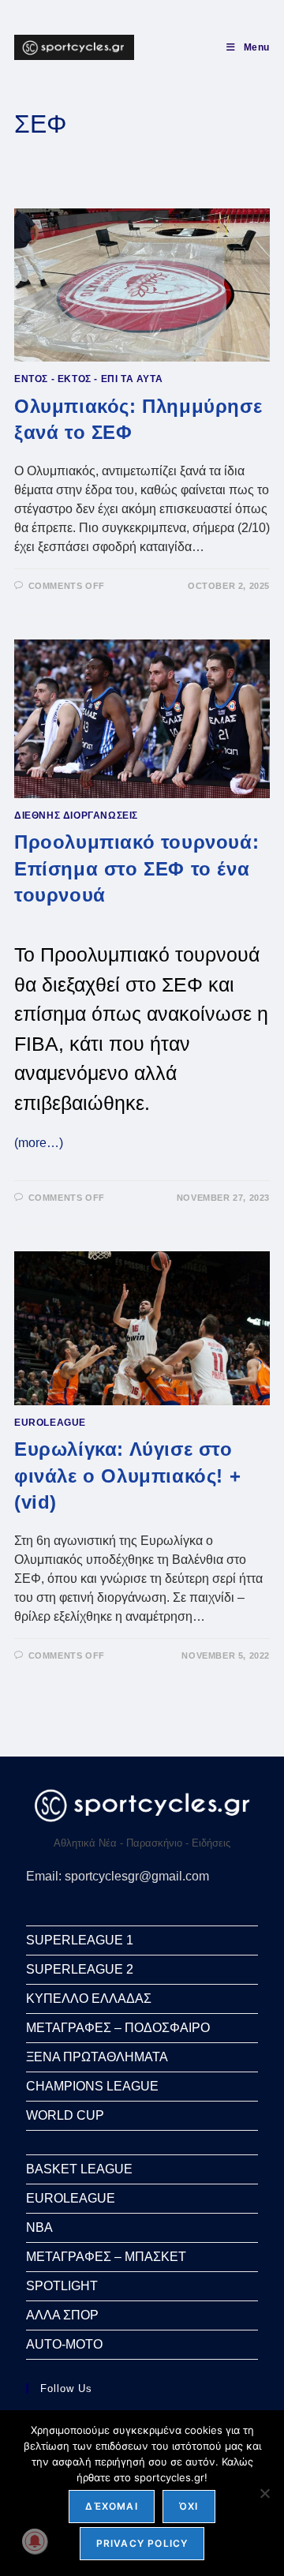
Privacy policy (142, 2543)
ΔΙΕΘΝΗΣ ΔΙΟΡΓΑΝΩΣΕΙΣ (76, 816)
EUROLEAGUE (50, 1423)
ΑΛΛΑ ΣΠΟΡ (62, 2315)
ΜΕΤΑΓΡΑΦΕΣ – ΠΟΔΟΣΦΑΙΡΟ (118, 2028)
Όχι (189, 2506)
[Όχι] (264, 2493)
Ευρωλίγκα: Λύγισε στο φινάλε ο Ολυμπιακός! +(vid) (127, 1475)
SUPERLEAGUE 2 (80, 1969)
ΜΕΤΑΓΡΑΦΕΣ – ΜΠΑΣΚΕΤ (106, 2257)
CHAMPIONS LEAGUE (92, 2086)
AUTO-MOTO (64, 2344)
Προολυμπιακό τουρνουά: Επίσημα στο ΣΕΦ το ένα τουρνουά (136, 868)
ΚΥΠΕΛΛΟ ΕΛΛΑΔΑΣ (89, 1999)
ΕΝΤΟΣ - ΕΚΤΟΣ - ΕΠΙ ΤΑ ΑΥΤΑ (88, 379)
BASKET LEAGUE (79, 2169)
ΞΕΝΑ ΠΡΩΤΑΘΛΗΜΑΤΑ (97, 2057)
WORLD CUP (65, 2115)
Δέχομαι (111, 2506)
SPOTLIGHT (62, 2286)
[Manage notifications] (35, 2541)
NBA (39, 2227)
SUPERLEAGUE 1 (80, 1940)
